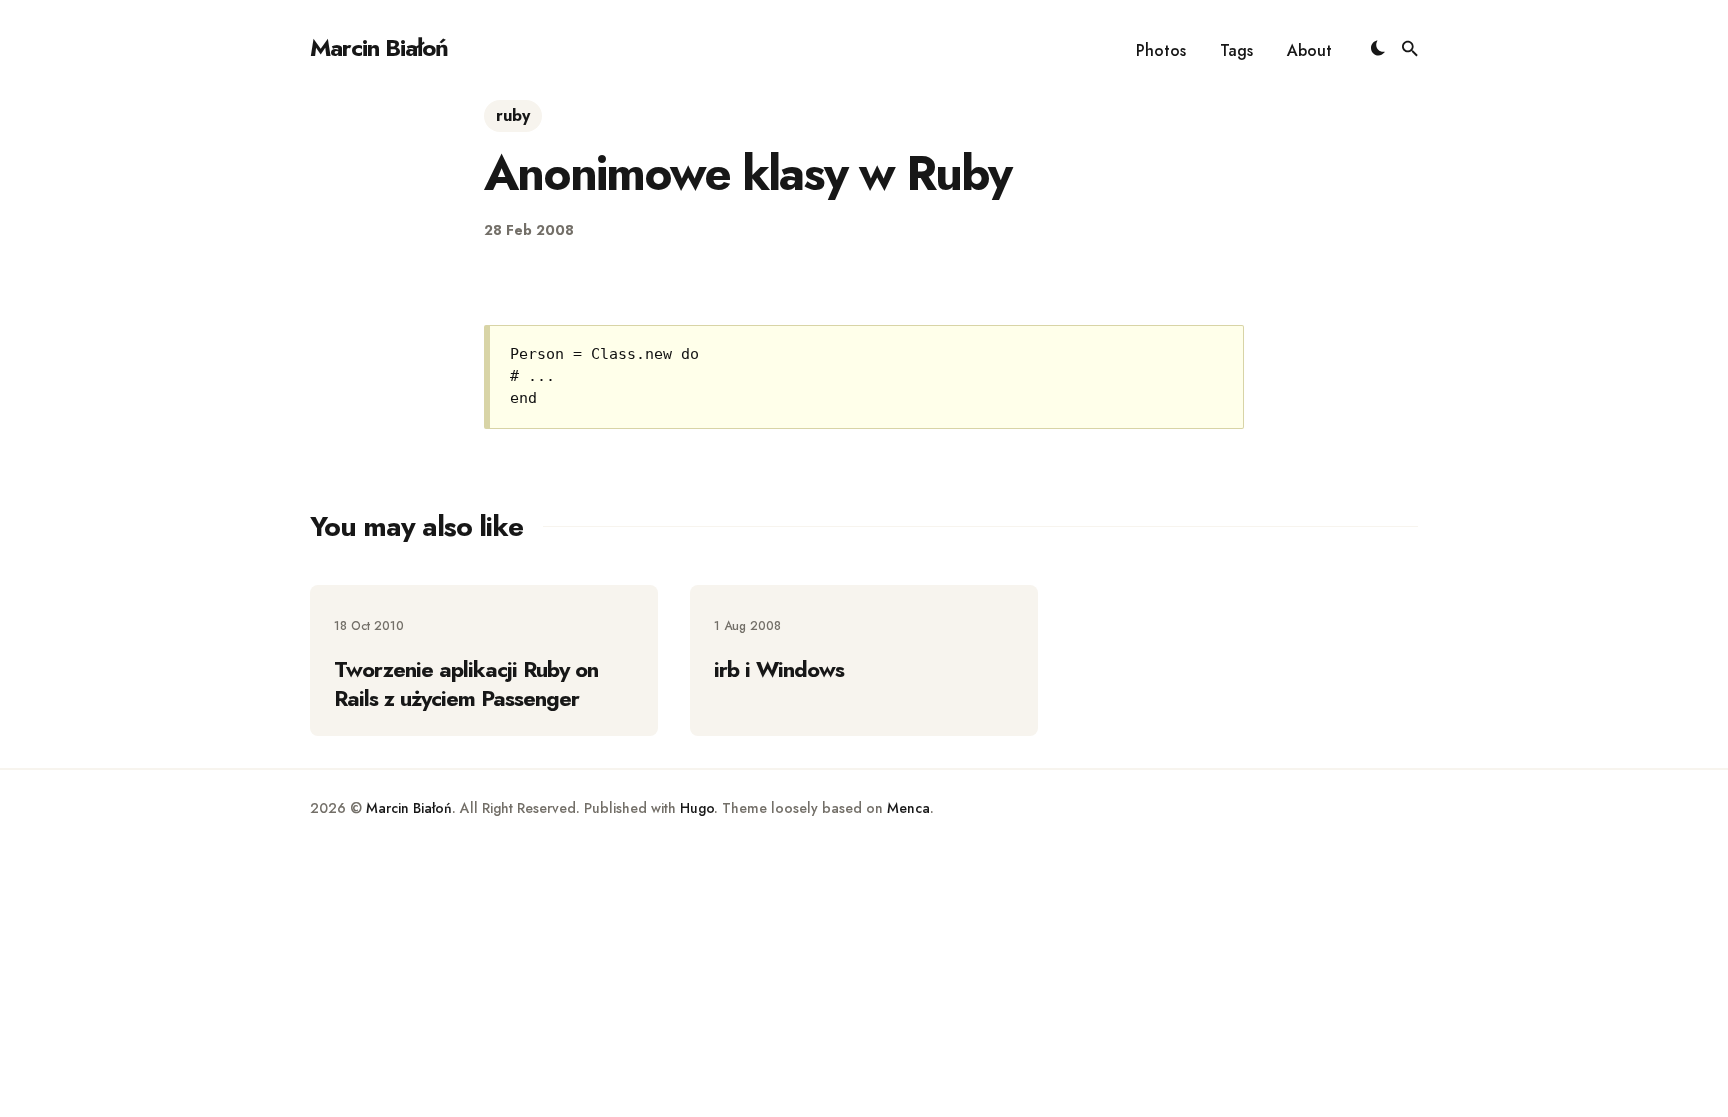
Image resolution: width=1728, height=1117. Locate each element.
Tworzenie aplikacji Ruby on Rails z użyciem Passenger (466, 683)
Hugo (697, 808)
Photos (1161, 50)
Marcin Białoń (379, 47)
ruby (513, 115)
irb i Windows (779, 669)
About (1309, 50)
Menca (908, 808)
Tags (1236, 50)
